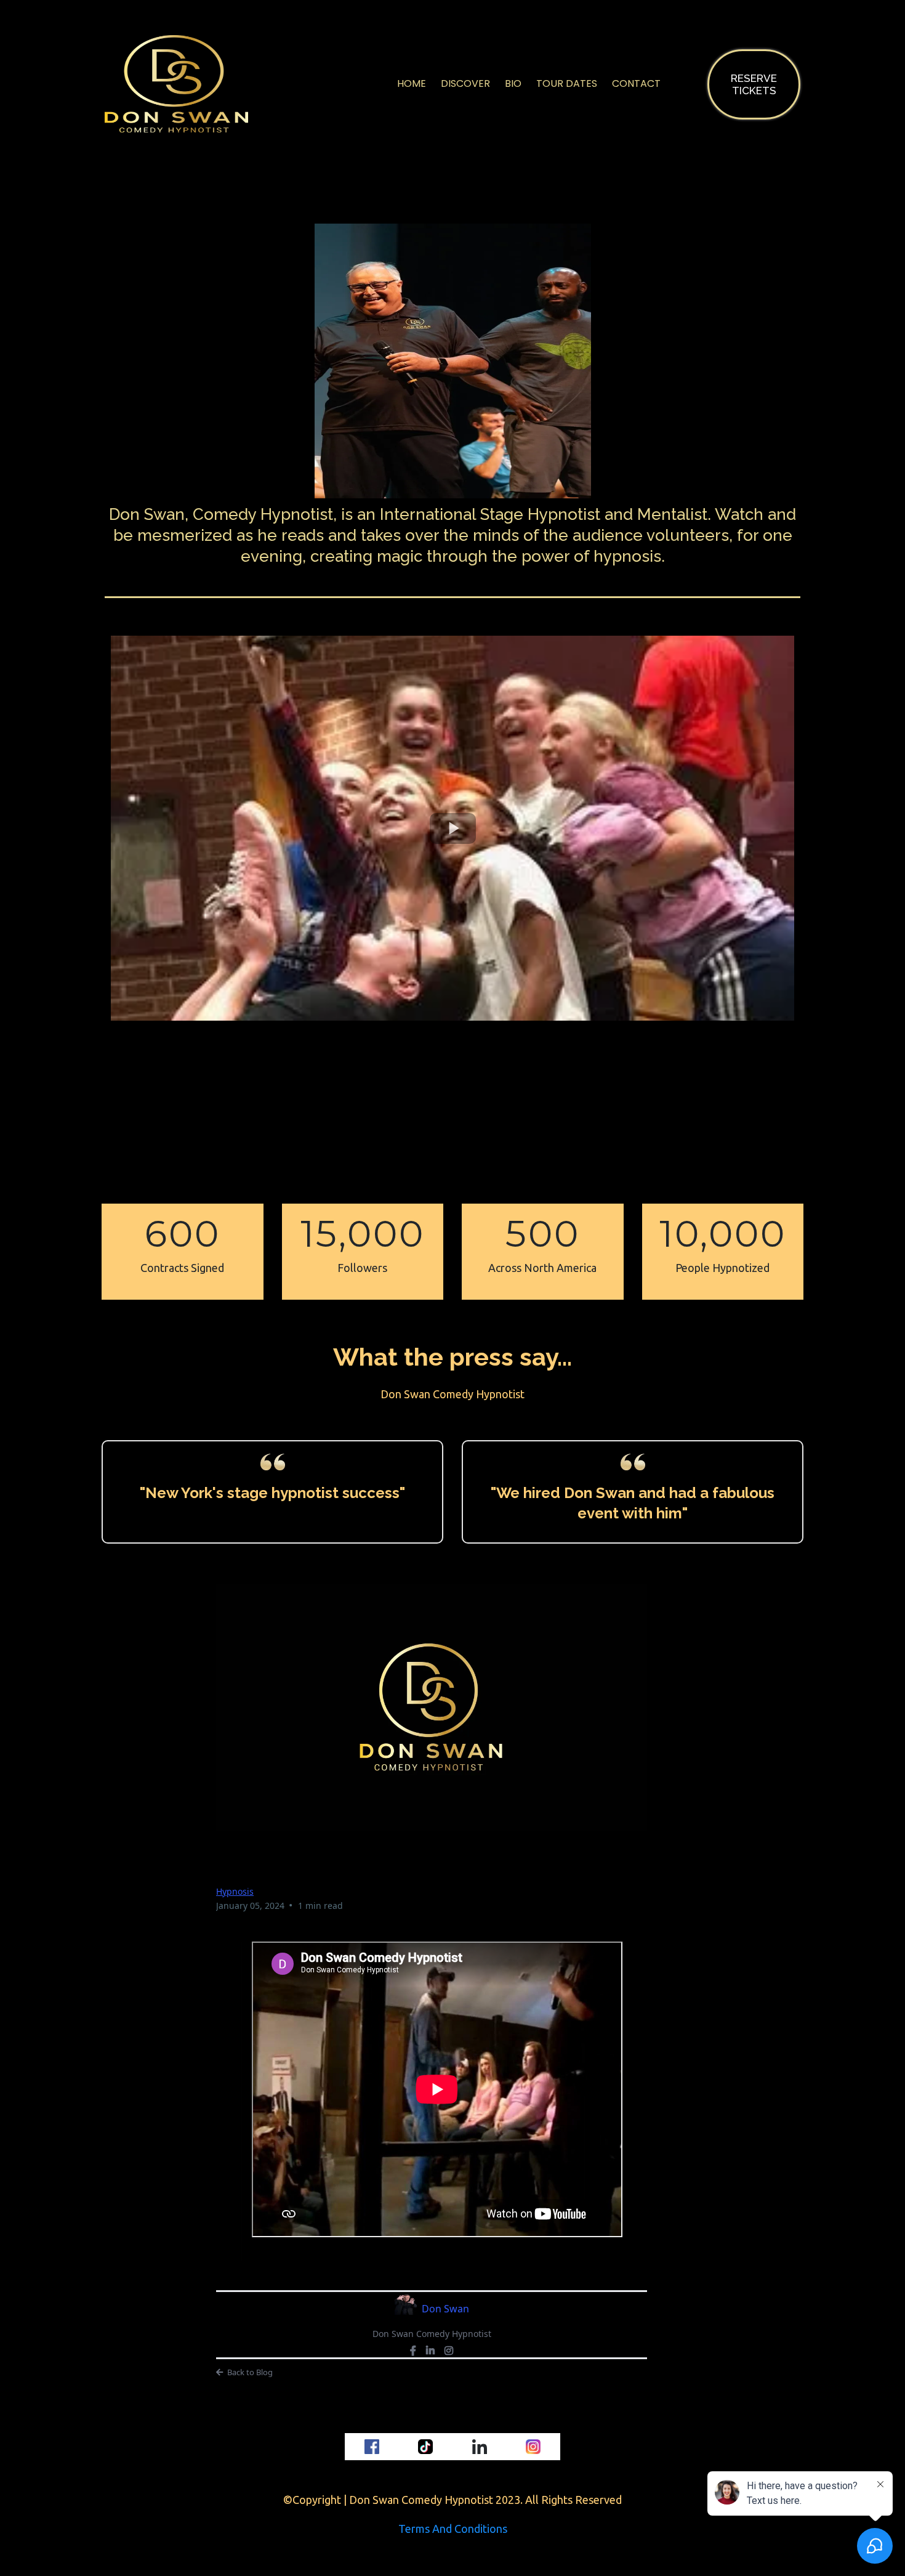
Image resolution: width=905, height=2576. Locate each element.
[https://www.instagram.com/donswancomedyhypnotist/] (534, 2447)
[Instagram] (449, 2351)
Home (412, 83)
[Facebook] (413, 2351)
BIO (513, 83)
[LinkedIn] (430, 2351)
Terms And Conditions (453, 2529)
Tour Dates (567, 83)
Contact (636, 83)
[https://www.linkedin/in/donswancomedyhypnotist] (480, 2447)
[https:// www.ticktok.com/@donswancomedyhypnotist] (426, 2447)
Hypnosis (235, 1891)
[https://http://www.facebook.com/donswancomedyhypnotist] (372, 2447)
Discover (465, 83)
